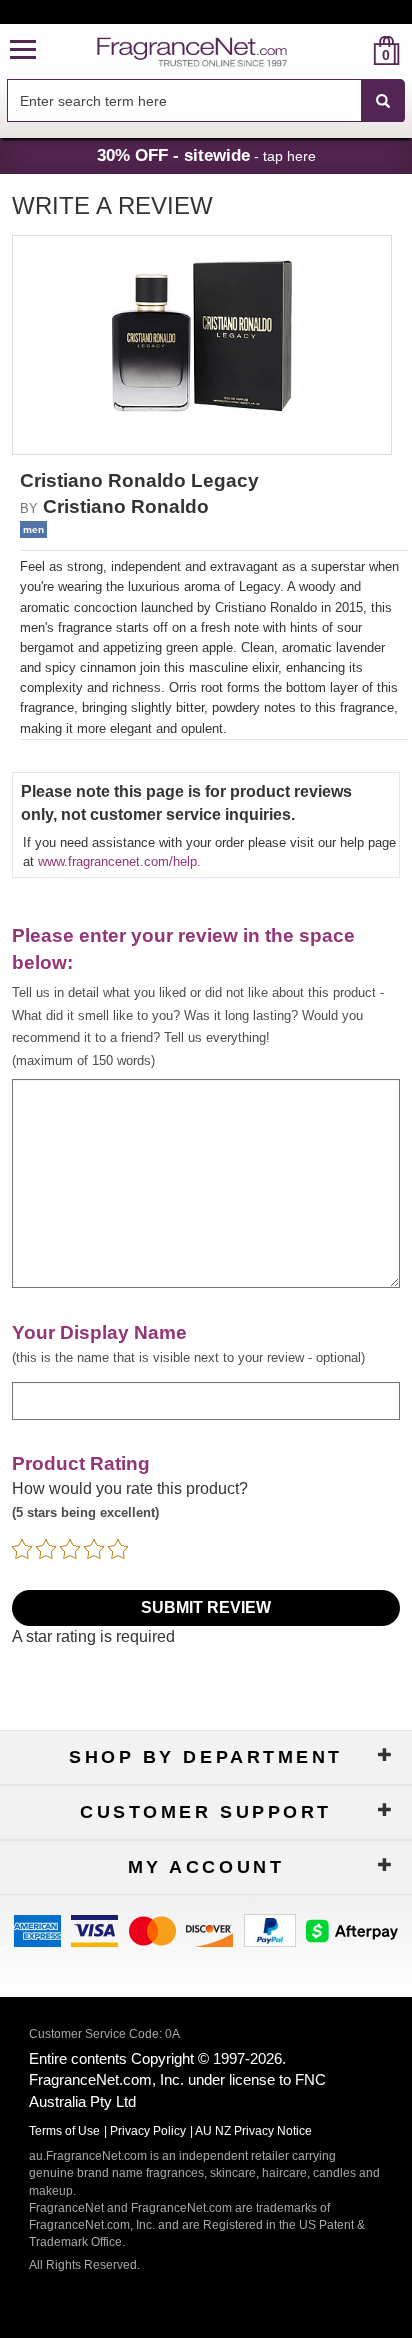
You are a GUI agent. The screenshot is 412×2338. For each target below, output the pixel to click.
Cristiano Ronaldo (126, 506)
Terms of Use (64, 2131)
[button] (23, 50)
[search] (354, 50)
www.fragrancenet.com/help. (119, 861)
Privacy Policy (148, 2131)
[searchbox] (184, 100)
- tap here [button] (206, 155)
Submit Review (206, 1607)
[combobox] (206, 101)
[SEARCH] (383, 101)
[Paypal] (270, 1929)
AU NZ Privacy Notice (253, 2131)
